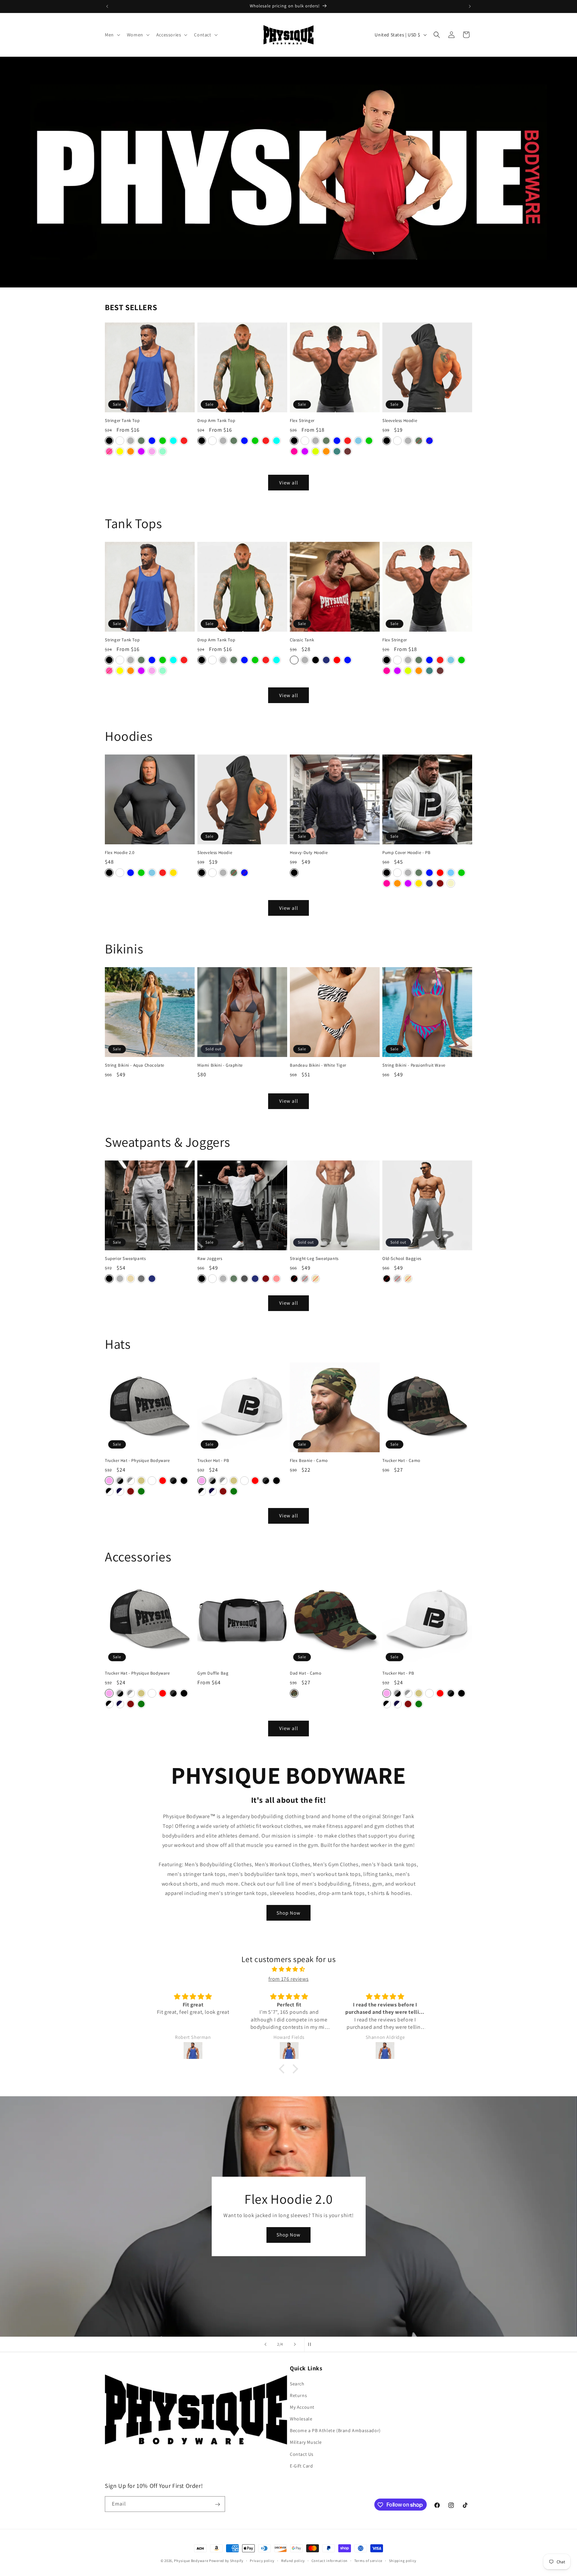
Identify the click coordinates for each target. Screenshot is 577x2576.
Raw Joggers (210, 1259)
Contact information (330, 2560)
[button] (112, 35)
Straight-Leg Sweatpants (314, 1259)
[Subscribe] (217, 2504)
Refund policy (293, 2560)
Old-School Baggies (402, 1259)
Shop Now (288, 1913)
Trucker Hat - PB (213, 1461)
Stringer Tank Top (122, 421)
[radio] (109, 441)
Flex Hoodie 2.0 (120, 853)
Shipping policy (403, 2560)
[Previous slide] (265, 2344)
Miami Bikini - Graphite (220, 1065)
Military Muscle (306, 2442)
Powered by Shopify (226, 2561)
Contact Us (302, 2454)
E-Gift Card (302, 2466)
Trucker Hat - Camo (401, 1461)
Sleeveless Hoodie (400, 421)
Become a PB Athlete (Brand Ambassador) (335, 2430)
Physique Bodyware (191, 2561)
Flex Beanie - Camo (309, 1461)
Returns (298, 2395)
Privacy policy (262, 2560)
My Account (302, 2407)
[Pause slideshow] (312, 2344)
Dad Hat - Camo (306, 1673)
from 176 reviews (289, 1979)
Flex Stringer (302, 421)
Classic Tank (302, 640)
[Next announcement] (470, 6)
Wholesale (301, 2419)
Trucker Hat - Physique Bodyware (137, 1461)
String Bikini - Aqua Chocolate (135, 1065)
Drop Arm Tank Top (216, 421)
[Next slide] (295, 2344)
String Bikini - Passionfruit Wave (414, 1065)
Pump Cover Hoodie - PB (406, 853)
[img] (288, 1969)
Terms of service (368, 2560)
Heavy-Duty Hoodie (309, 853)
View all (289, 483)
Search (297, 2384)
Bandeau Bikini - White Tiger (318, 1065)
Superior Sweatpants (125, 1259)
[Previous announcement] (107, 6)
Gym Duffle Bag (213, 1673)
